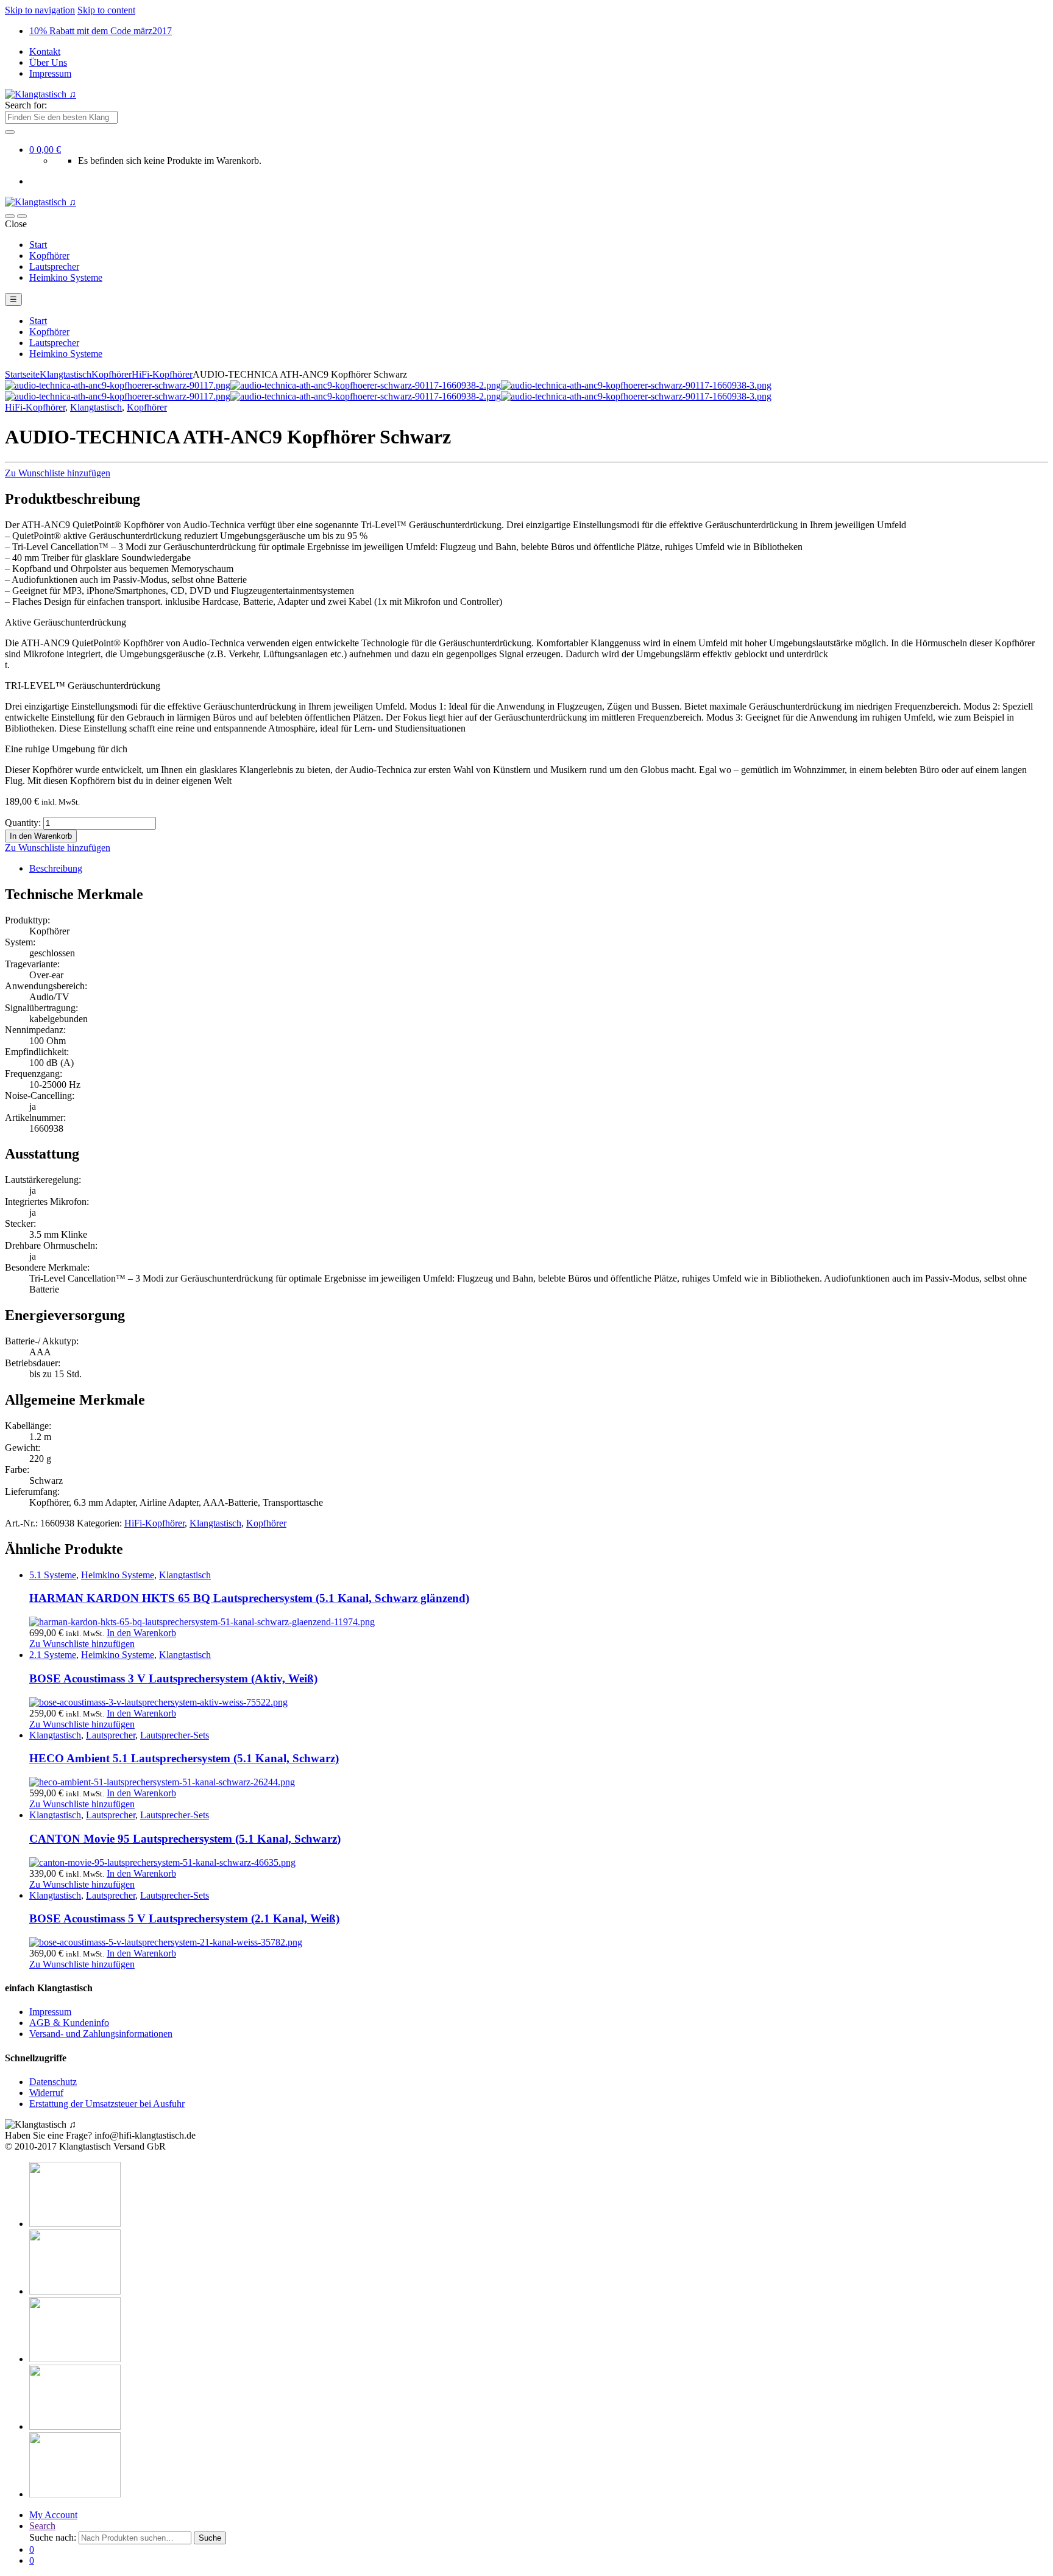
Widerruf (46, 2093)
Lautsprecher (54, 266)
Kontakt (45, 51)
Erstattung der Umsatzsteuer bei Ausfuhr (107, 2104)
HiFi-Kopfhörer (162, 374)
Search (42, 2526)
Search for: (26, 105)
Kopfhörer (49, 256)
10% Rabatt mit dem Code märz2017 (101, 31)
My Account (53, 2515)
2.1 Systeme (53, 1655)
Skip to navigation (40, 10)
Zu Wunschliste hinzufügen (58, 473)
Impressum (50, 73)
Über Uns (48, 62)
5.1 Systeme (53, 1575)
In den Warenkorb (41, 836)
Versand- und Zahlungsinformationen (101, 2034)
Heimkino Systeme (66, 277)
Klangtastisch (66, 374)
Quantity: (23, 823)
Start (38, 245)
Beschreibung (56, 868)
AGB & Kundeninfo (69, 2023)
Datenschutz (53, 2082)
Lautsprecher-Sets (175, 1735)
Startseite (22, 374)
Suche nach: (53, 2537)
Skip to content (106, 10)
